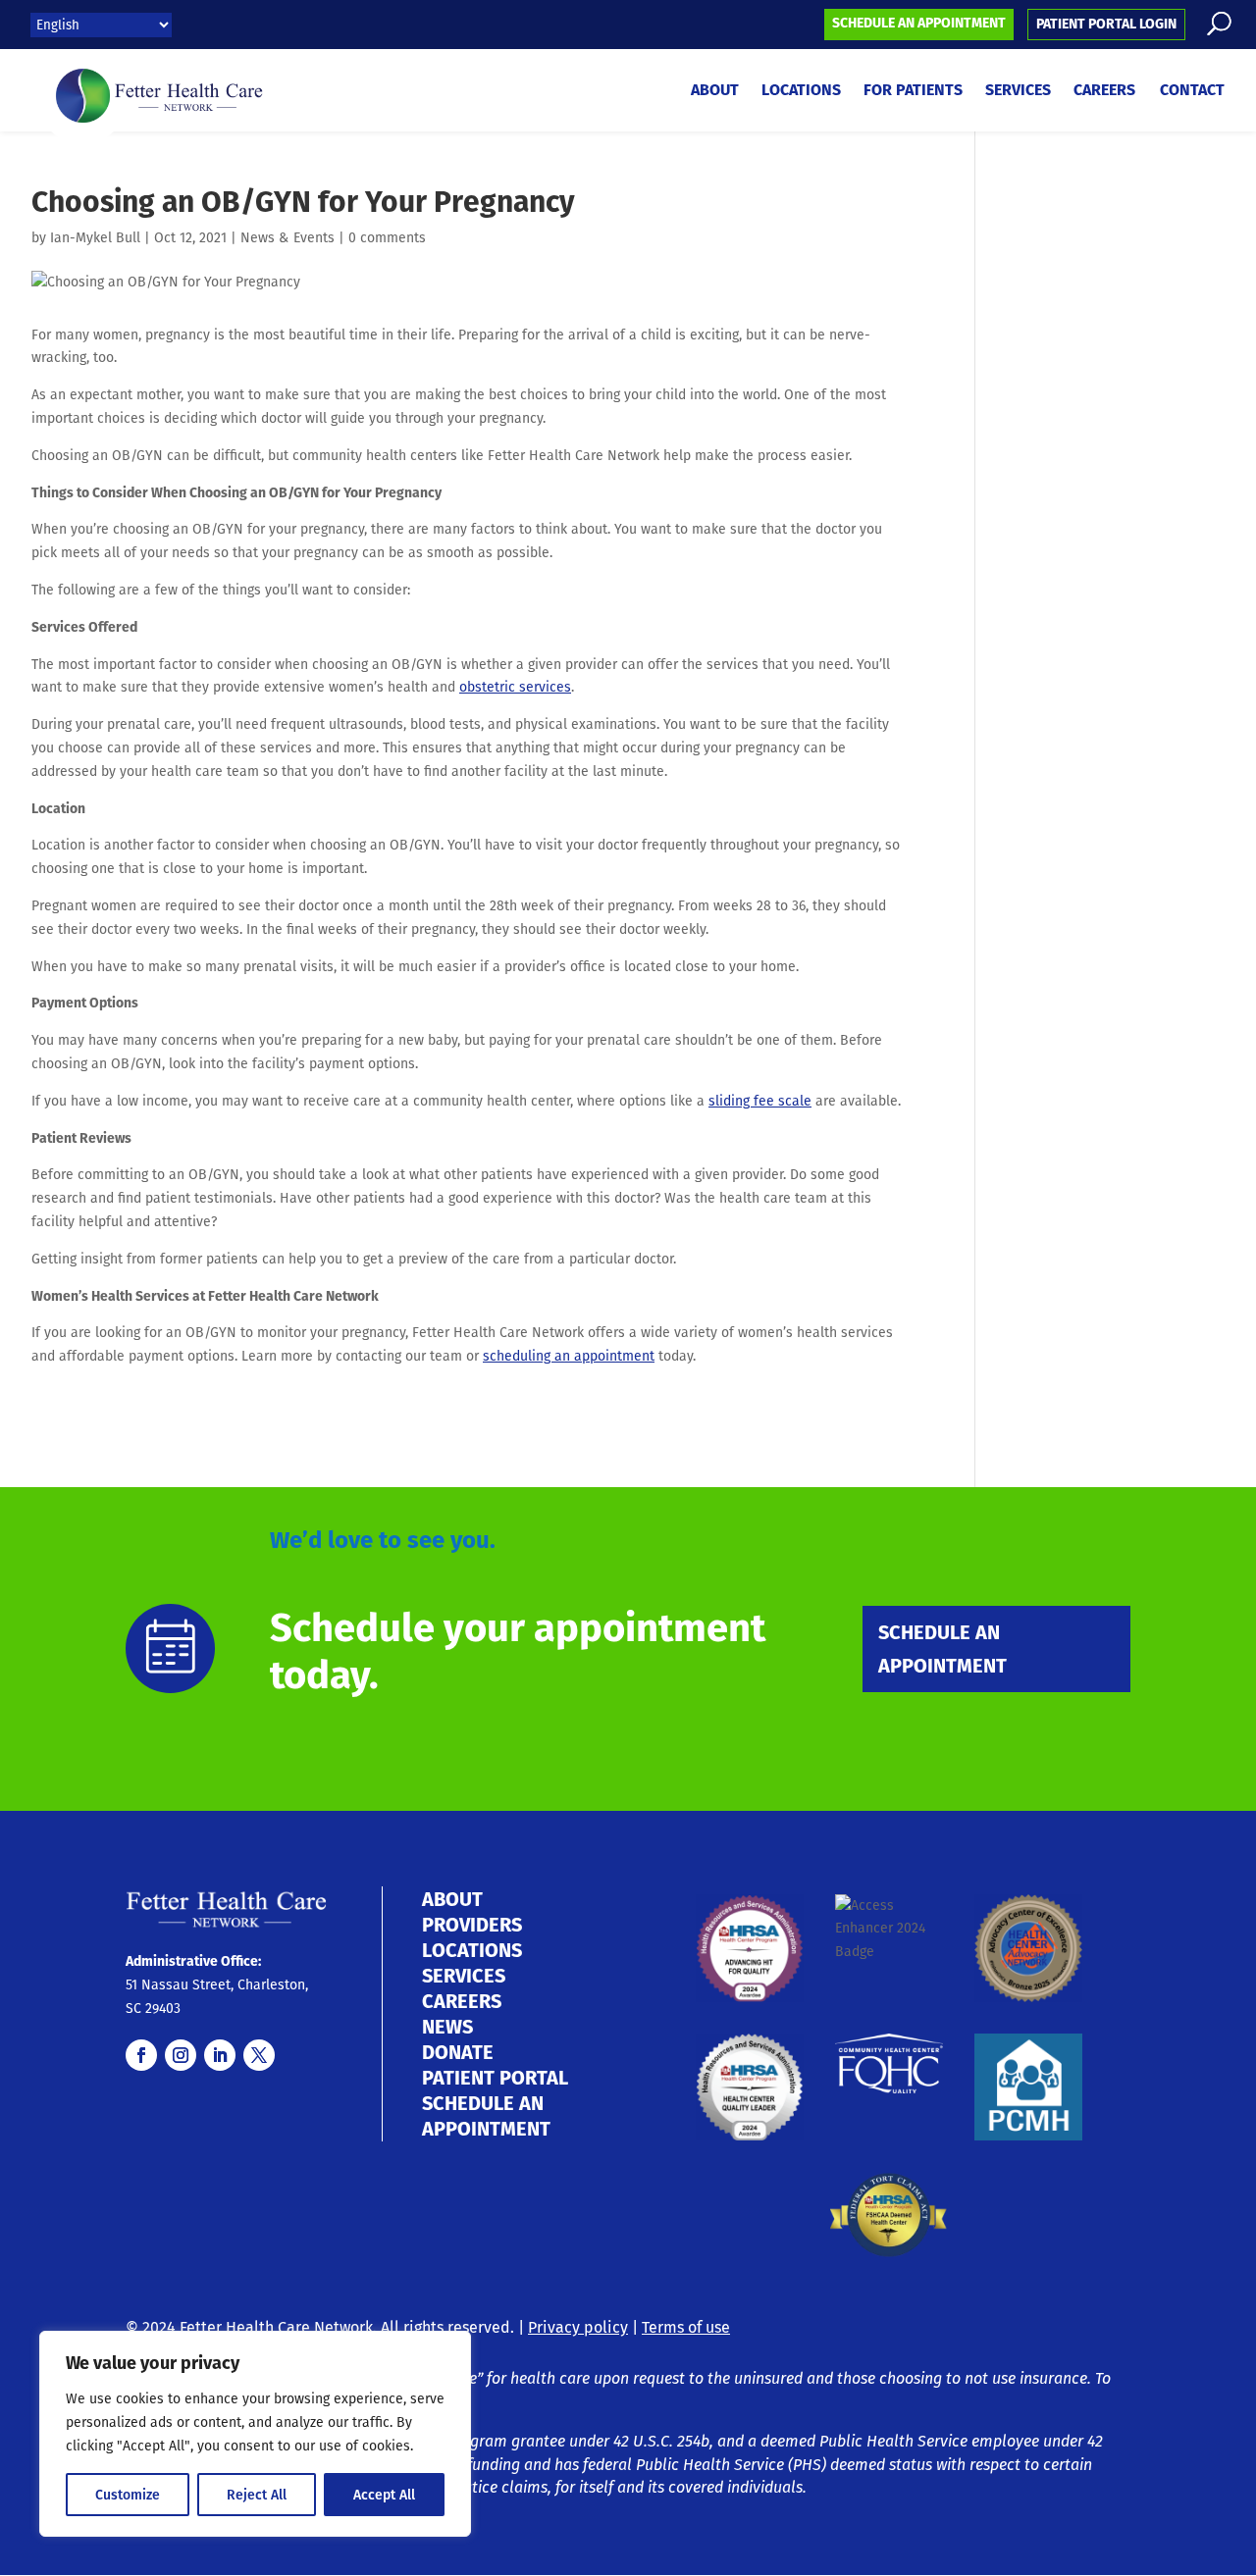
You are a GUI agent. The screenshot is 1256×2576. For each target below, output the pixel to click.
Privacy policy (578, 2327)
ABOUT (452, 1899)
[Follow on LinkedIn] (220, 2055)
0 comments (387, 237)
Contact (1192, 92)
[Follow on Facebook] (141, 2055)
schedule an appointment (919, 23)
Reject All (257, 2495)
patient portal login (1106, 24)
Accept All (384, 2495)
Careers (1104, 92)
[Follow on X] (259, 2055)
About (715, 92)
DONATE (458, 2052)
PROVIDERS (472, 1925)
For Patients (913, 92)
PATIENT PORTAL (495, 2078)
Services (1018, 92)
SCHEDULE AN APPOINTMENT (942, 1649)
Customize (128, 2495)
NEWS (447, 2027)
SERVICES (464, 1976)
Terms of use (686, 2327)
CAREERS (462, 2001)
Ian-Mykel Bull (95, 237)
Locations (801, 92)
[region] (255, 2434)
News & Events (288, 237)
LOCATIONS (472, 1950)
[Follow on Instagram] (181, 2055)
